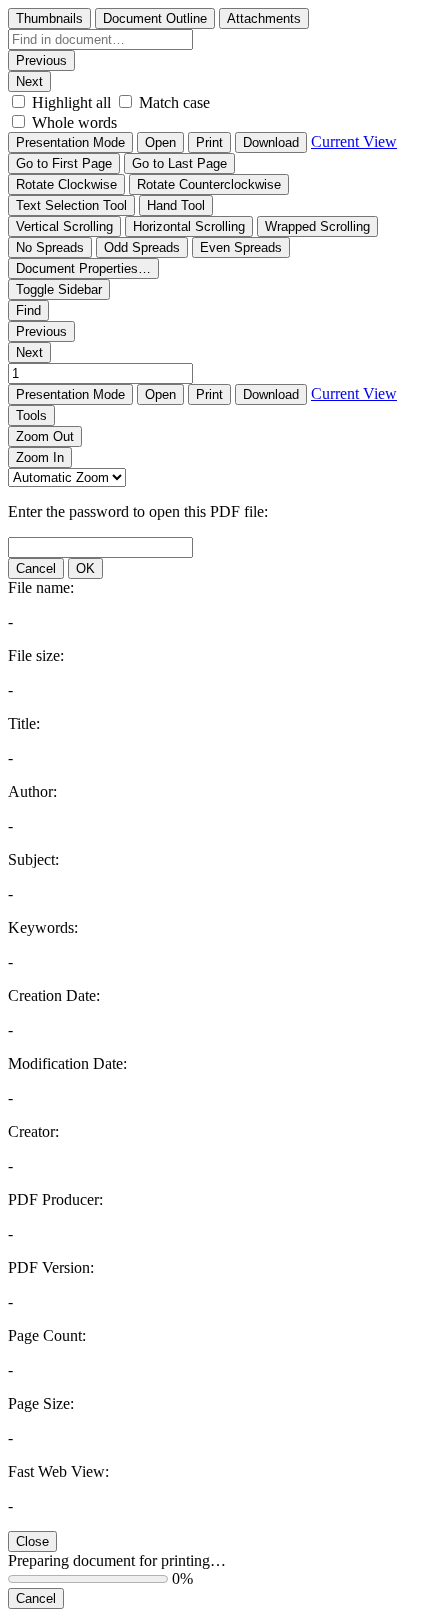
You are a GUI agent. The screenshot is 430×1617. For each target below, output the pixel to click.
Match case (174, 102)
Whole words (74, 122)
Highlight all (71, 102)
